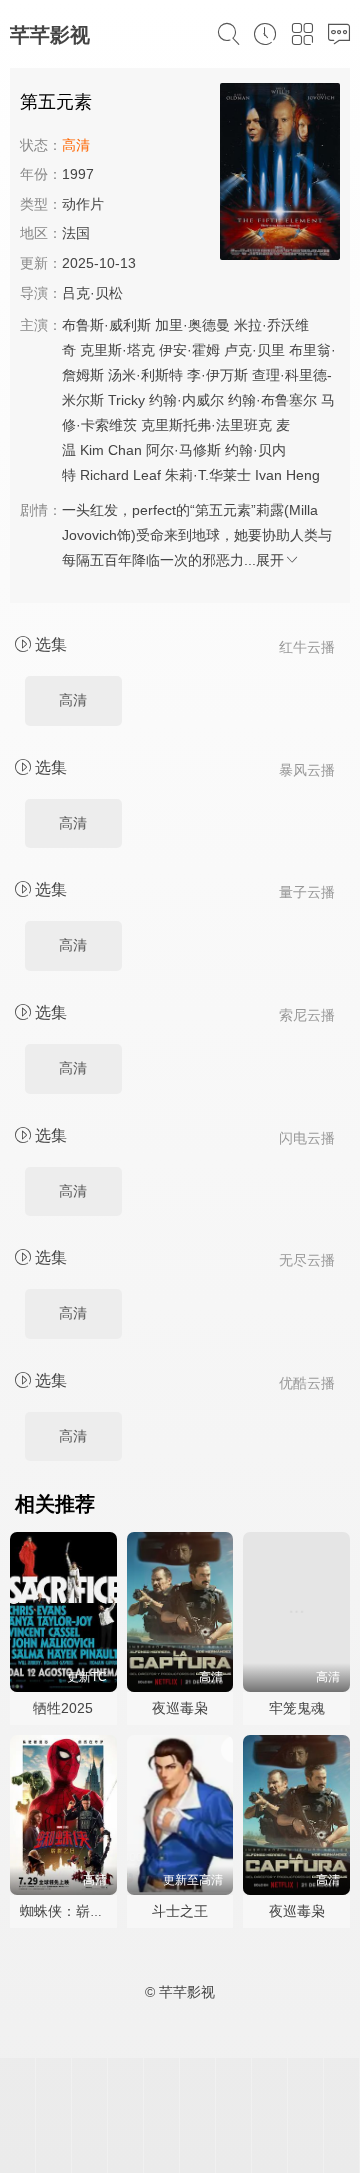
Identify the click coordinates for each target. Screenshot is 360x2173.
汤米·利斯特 (145, 375)
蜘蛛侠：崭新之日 (76, 1911)
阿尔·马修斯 (183, 450)
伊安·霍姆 (189, 350)
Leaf (147, 475)
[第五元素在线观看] (280, 174)
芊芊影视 (50, 35)
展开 (270, 560)
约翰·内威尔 (186, 400)
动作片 (83, 204)
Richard (104, 475)
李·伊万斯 (217, 375)
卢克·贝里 (254, 350)
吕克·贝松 (92, 293)
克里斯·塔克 (117, 350)
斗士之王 (180, 1911)
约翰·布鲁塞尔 (272, 400)
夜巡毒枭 (180, 1708)
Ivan (268, 475)
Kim (92, 450)
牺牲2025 (63, 1708)
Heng (303, 475)
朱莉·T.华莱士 (208, 475)
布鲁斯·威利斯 (106, 325)
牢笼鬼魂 (297, 1708)
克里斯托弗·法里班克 (206, 425)
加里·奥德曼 (192, 325)
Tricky (126, 400)
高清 (73, 700)
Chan (125, 450)
